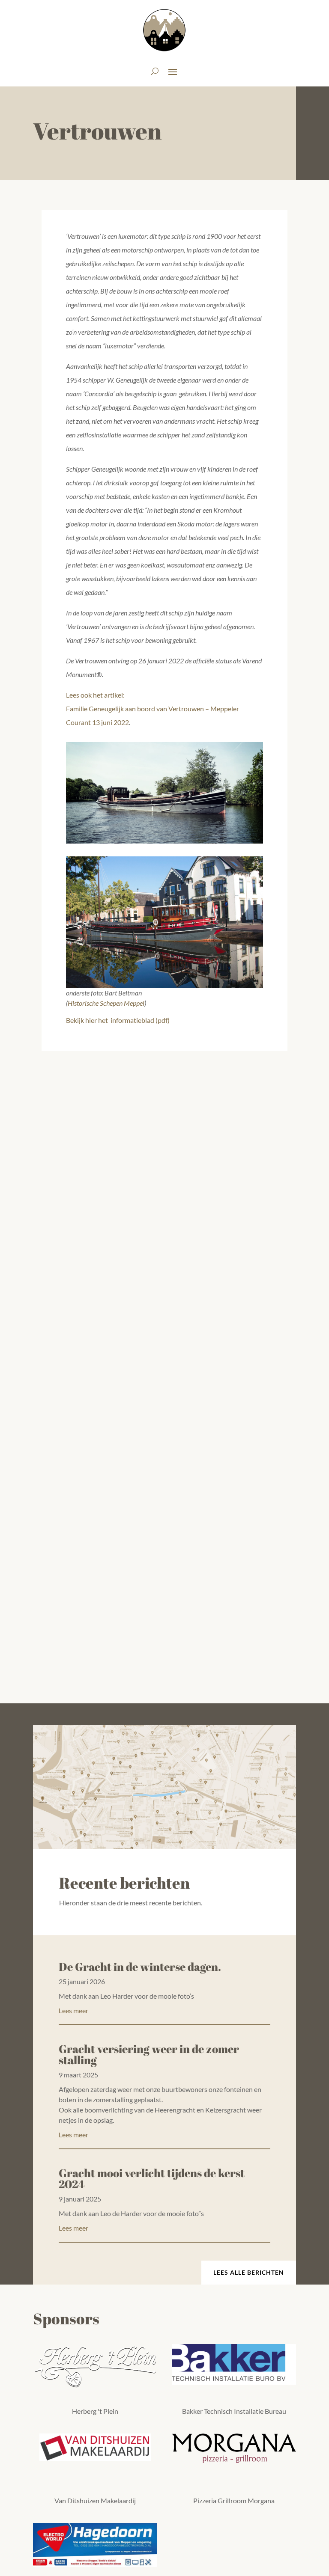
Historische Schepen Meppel (106, 1003)
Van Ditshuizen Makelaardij (95, 2500)
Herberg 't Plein (95, 2411)
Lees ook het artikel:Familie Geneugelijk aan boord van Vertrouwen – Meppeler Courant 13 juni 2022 (153, 709)
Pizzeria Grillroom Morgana (234, 2500)
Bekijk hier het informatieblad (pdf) (118, 1020)
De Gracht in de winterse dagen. (140, 1967)
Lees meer (73, 2010)
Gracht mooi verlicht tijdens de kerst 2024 (152, 2178)
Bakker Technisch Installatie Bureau (234, 2411)
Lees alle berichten (249, 2272)
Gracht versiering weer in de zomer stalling (149, 2054)
